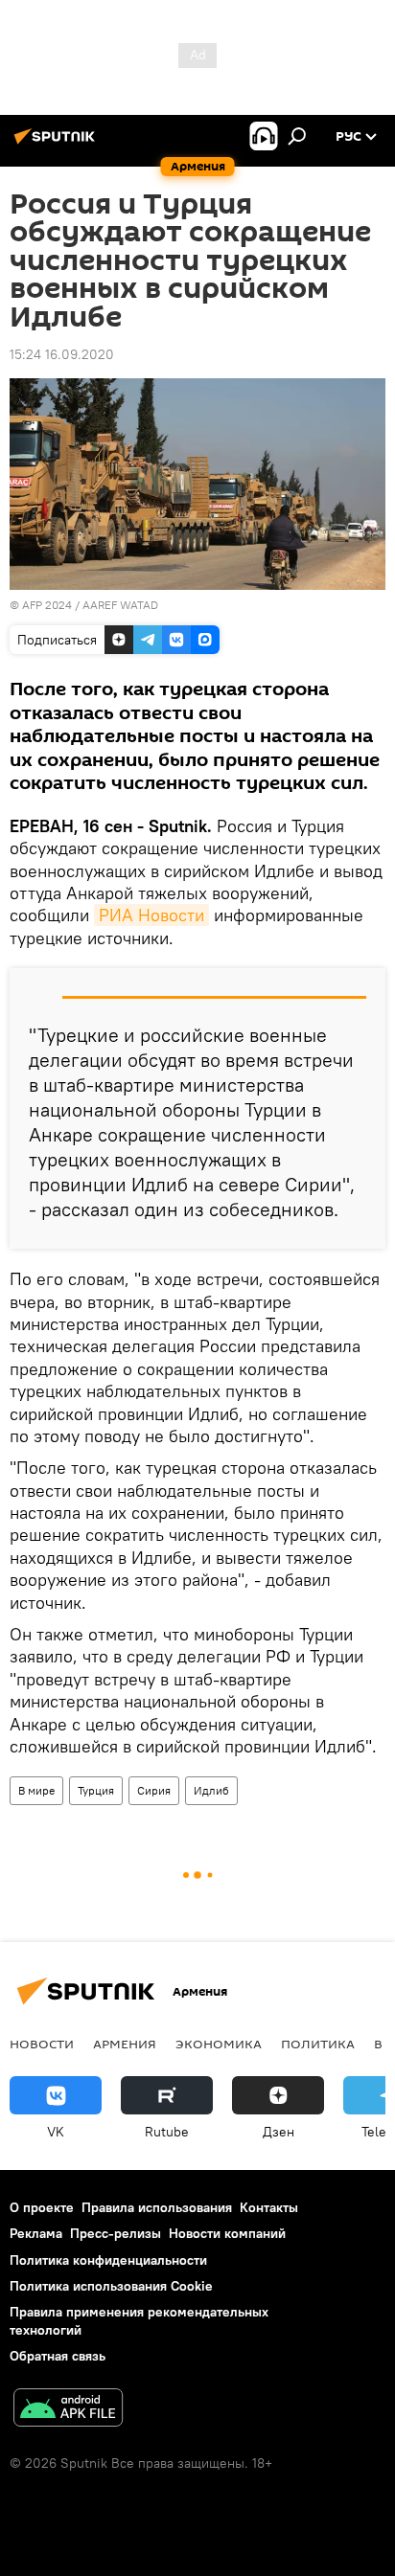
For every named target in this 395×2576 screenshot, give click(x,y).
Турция (96, 1790)
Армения (125, 2044)
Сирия (154, 1790)
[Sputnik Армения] (58, 144)
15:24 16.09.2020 (62, 354)
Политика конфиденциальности (108, 2260)
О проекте (42, 2207)
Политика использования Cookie (111, 2286)
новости (42, 2044)
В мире (36, 1790)
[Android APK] (68, 2410)
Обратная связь (58, 2356)
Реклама (36, 2233)
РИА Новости (151, 915)
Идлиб (211, 1790)
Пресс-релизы (116, 2233)
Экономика (219, 2044)
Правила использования (157, 2207)
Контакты (269, 2207)
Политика (318, 2044)
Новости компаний (227, 2233)
